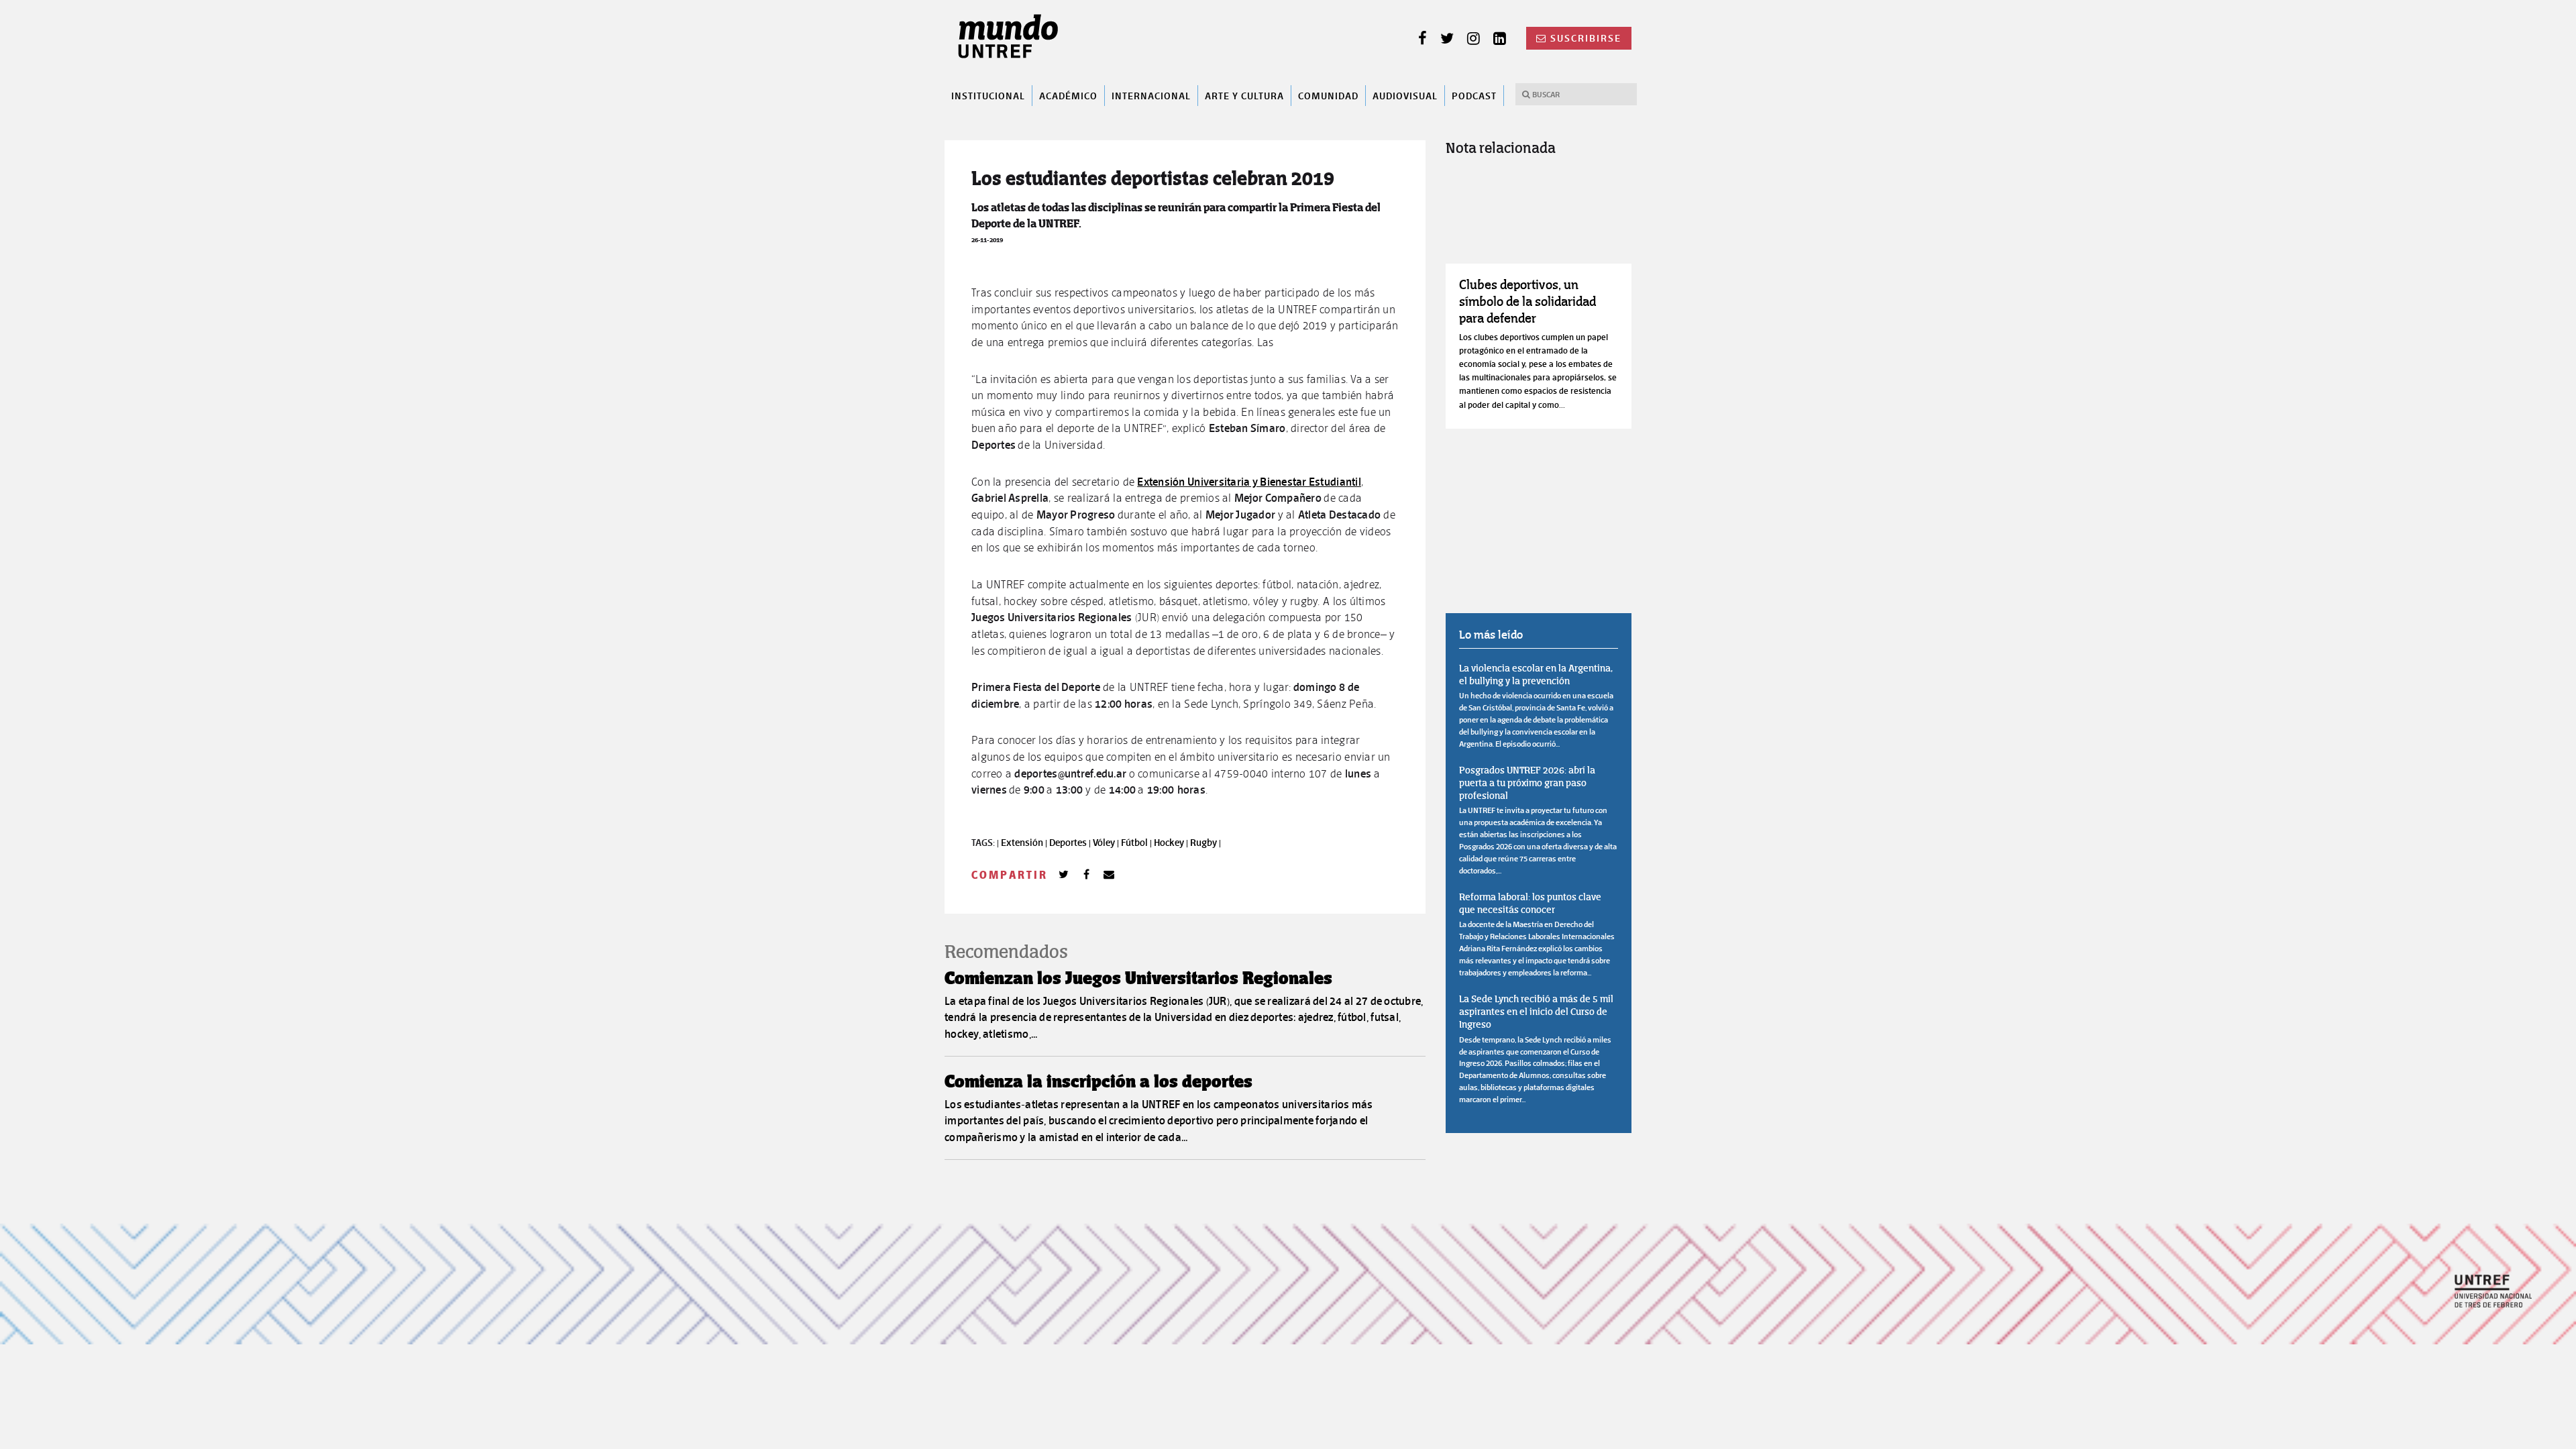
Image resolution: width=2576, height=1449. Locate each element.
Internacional (1151, 95)
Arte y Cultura (1244, 95)
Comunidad (1328, 95)
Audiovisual (1405, 95)
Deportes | (1071, 843)
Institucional (988, 95)
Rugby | (1205, 843)
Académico (1068, 95)
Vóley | (1107, 843)
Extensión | (1025, 843)
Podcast (1474, 95)
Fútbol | (1137, 843)
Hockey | (1172, 843)
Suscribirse (1586, 38)
